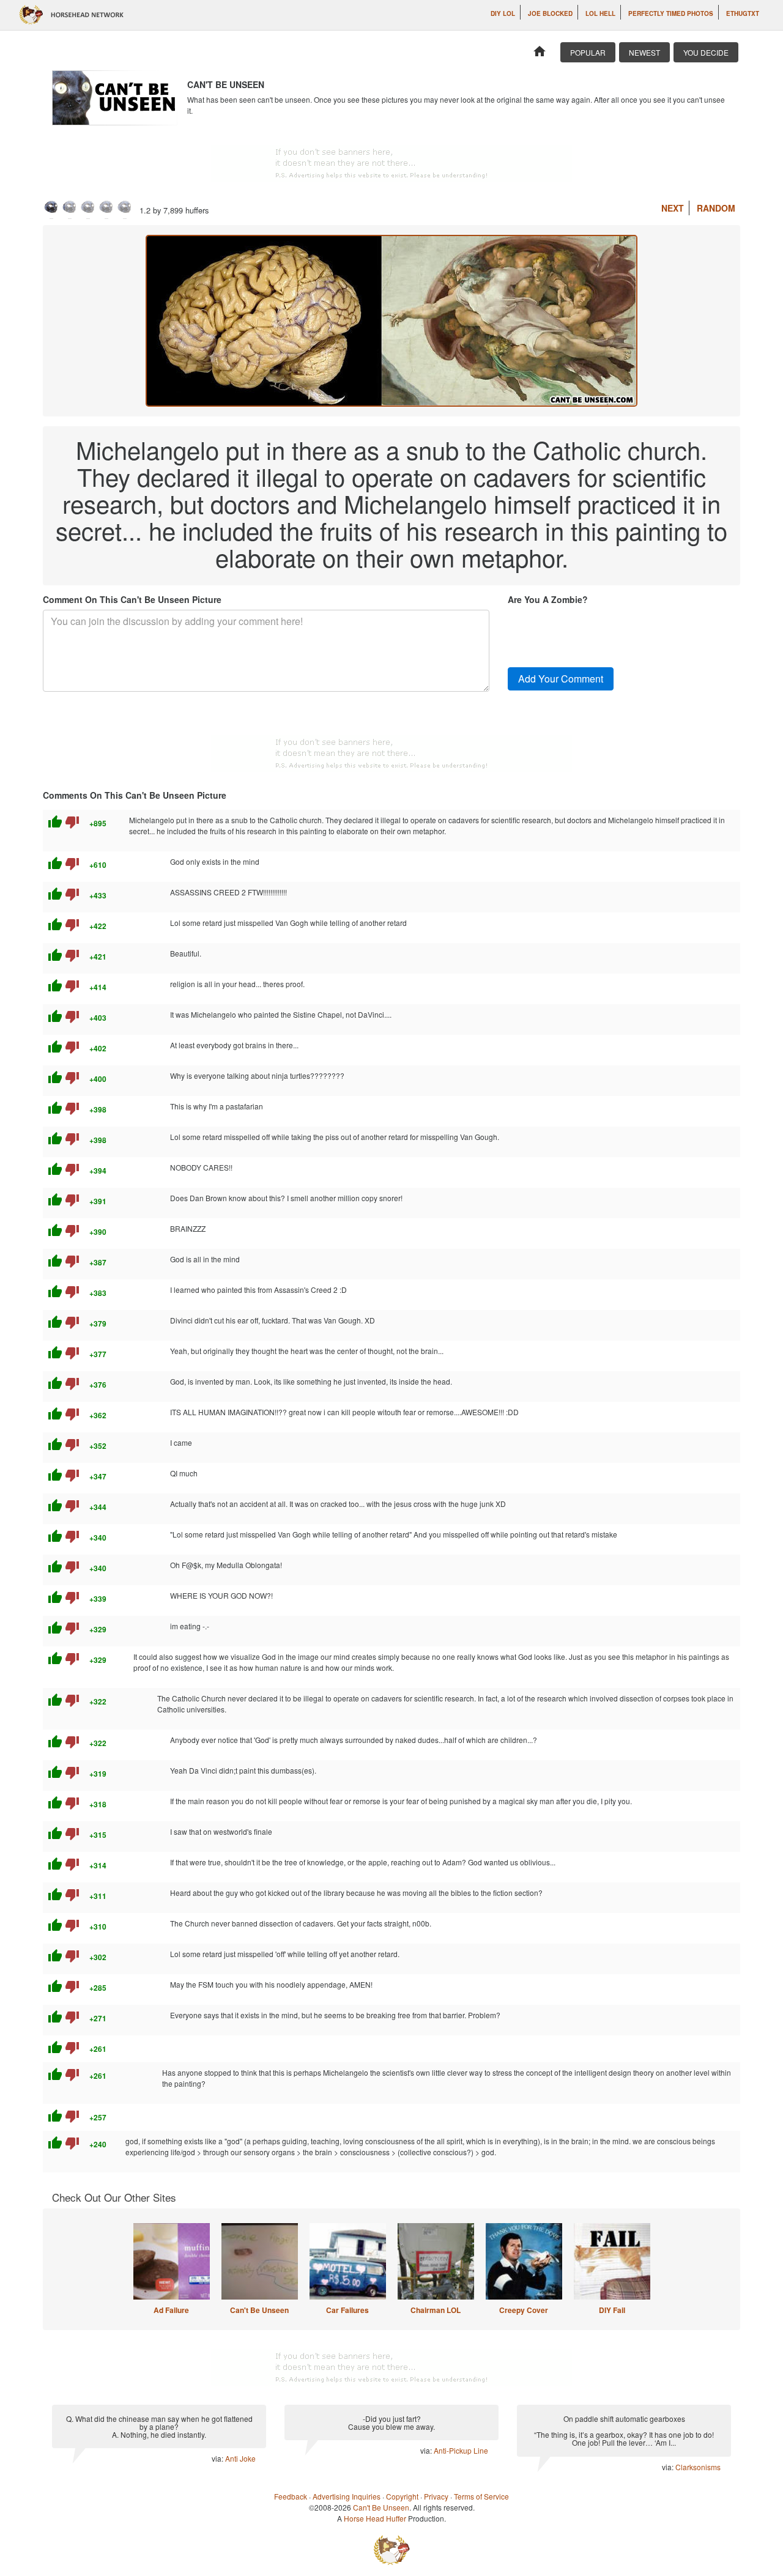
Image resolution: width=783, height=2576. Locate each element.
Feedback (291, 2496)
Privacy (436, 2496)
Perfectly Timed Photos (671, 13)
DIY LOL (503, 13)
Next (673, 208)
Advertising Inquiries (347, 2496)
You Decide (706, 52)
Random (716, 208)
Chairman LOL (436, 2310)
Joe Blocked (550, 13)
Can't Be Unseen (259, 2310)
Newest (644, 52)
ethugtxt (743, 13)
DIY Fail (612, 2310)
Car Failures (347, 2310)
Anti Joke (240, 2458)
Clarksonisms (698, 2467)
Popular (588, 52)
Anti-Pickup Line (461, 2450)
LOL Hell (600, 13)
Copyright (402, 2496)
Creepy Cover (524, 2310)
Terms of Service (481, 2496)
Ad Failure (171, 2310)
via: (218, 2458)
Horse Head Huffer (375, 2518)
